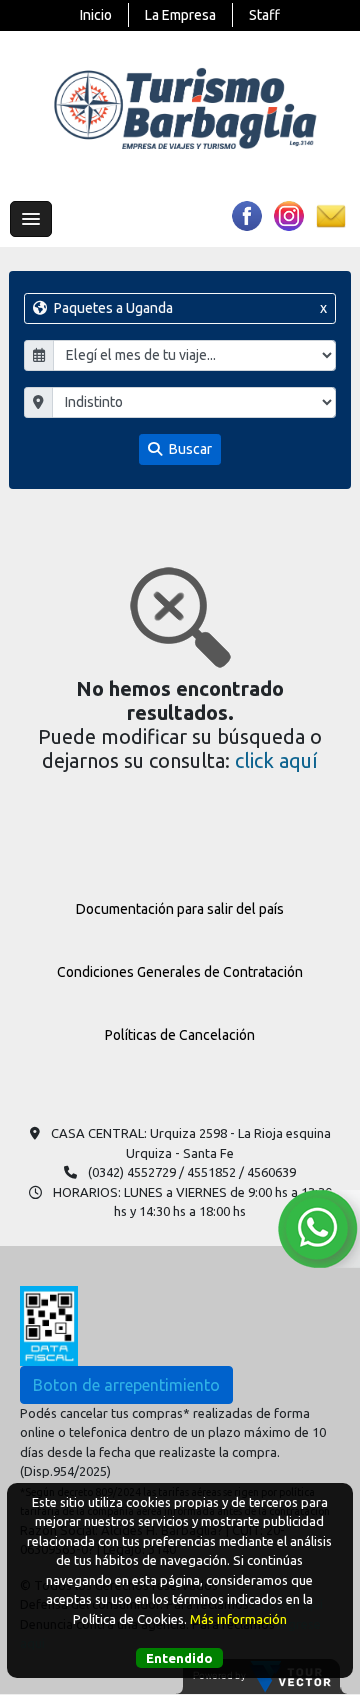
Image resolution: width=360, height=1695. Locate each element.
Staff (264, 15)
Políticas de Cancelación (180, 1035)
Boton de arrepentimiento (126, 1385)
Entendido (179, 1658)
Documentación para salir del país (180, 909)
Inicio (96, 15)
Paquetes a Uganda (189, 308)
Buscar (189, 449)
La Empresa (180, 15)
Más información (238, 1619)
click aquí (276, 760)
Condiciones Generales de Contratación (180, 972)
